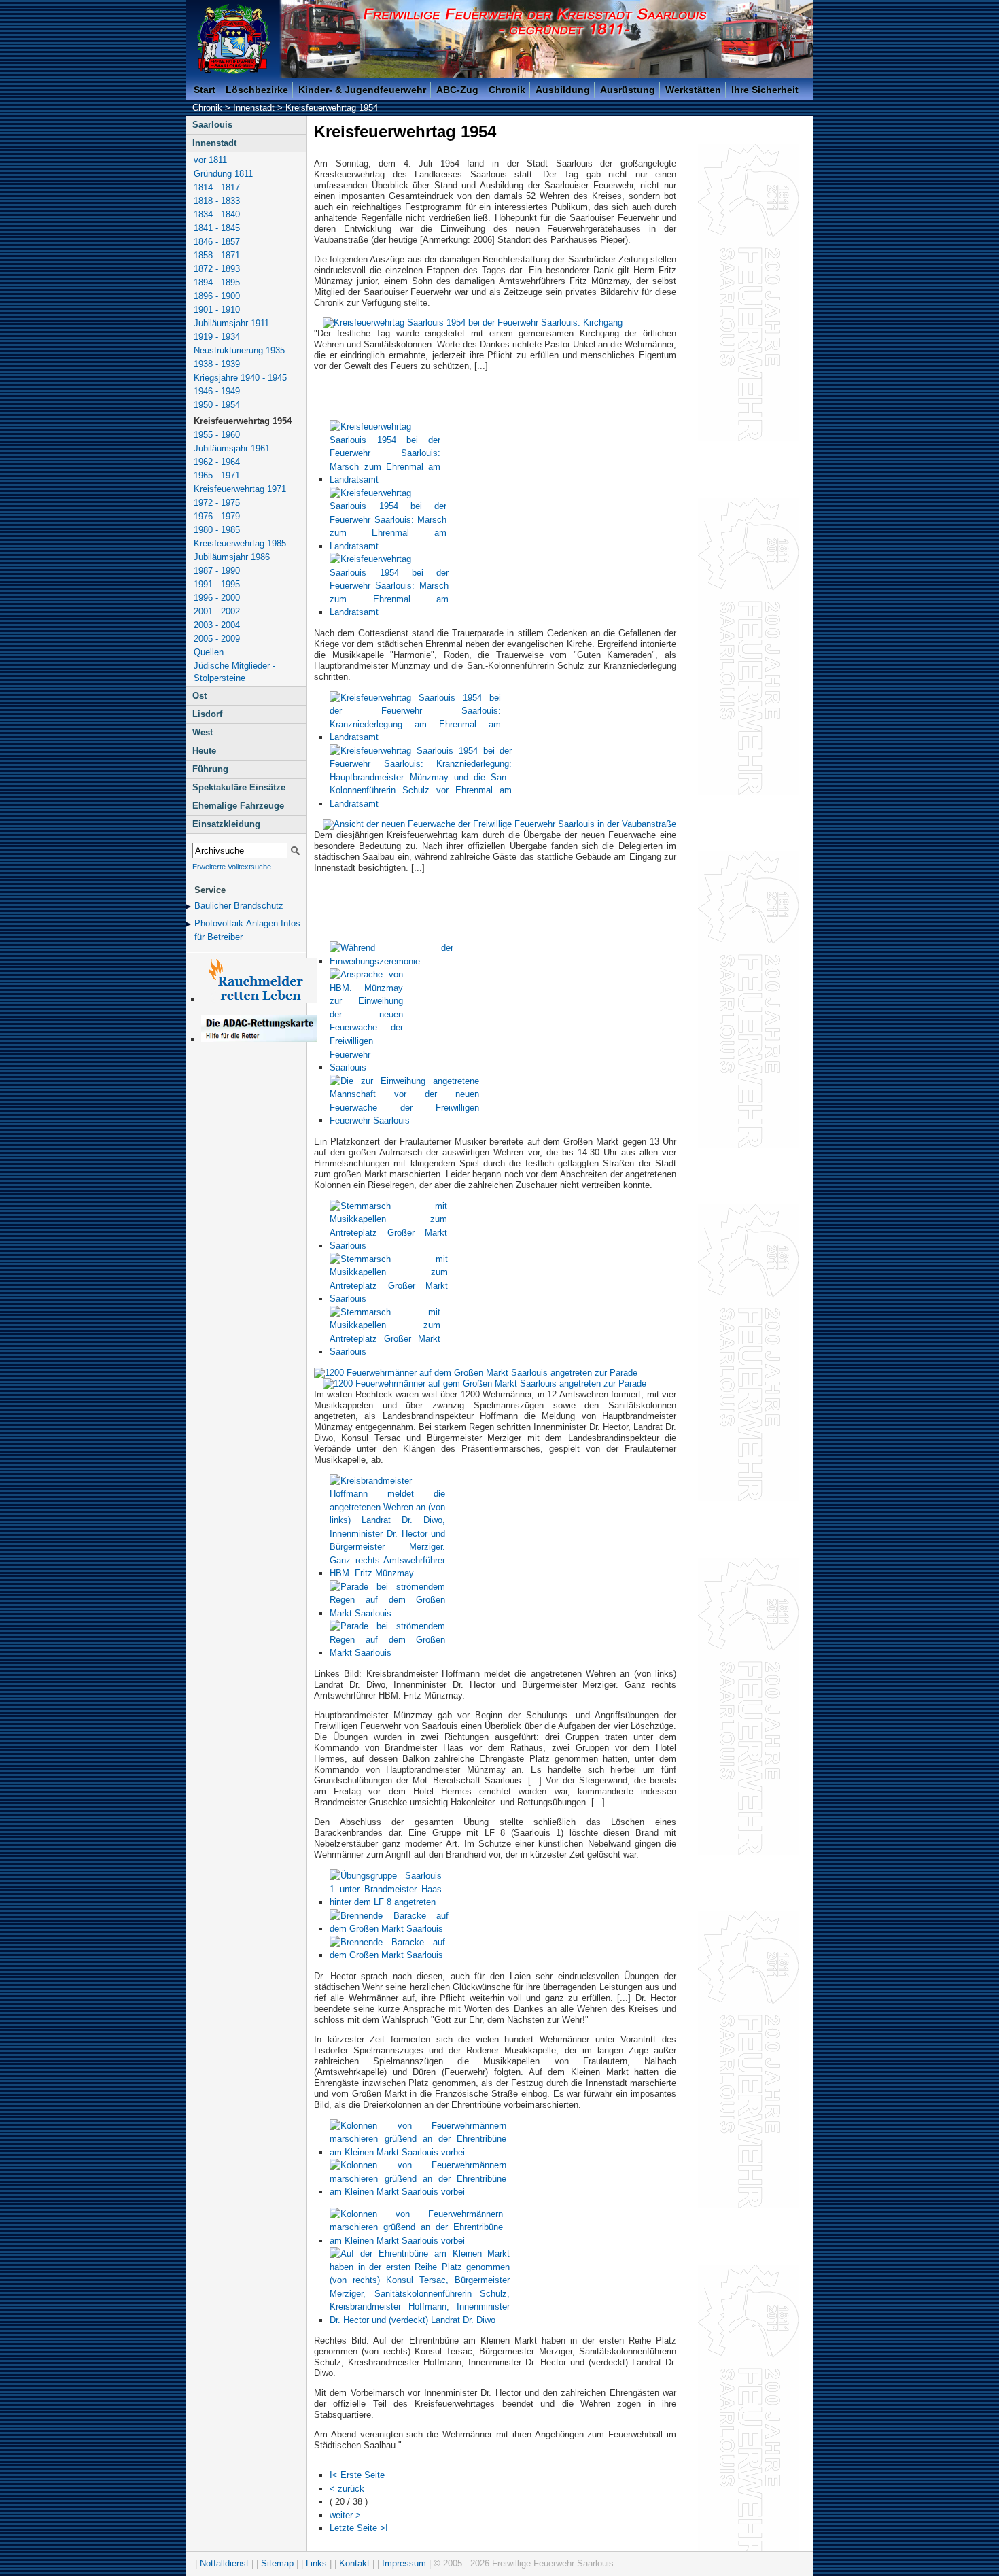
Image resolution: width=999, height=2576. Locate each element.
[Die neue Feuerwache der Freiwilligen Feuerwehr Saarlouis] (500, 824)
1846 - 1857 (217, 242)
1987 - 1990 (217, 571)
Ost (199, 696)
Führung (210, 769)
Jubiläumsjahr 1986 (232, 557)
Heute (204, 751)
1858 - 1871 (217, 255)
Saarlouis (212, 125)
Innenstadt (254, 108)
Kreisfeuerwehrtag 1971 (240, 489)
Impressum (404, 2563)
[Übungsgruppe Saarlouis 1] (386, 1902)
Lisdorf (207, 714)
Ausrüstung (628, 90)
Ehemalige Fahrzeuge (238, 806)
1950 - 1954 (217, 405)
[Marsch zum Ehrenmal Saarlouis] (385, 480)
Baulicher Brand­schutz (239, 906)
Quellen (209, 652)
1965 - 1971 (217, 475)
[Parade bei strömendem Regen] (387, 1613)
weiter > (345, 2515)
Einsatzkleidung (226, 824)
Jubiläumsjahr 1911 (231, 323)
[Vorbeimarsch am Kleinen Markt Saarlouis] (418, 2152)
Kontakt (354, 2563)
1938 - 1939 (217, 364)
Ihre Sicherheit (765, 90)
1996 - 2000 (217, 598)
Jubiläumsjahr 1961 (232, 448)
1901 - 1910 (217, 310)
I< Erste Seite (357, 2475)
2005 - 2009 (217, 639)
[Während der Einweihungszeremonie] (391, 961)
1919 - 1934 (217, 337)
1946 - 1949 (217, 391)
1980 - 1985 (217, 530)
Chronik (507, 90)
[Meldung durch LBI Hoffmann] (387, 1573)
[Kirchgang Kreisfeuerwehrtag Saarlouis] (473, 323)
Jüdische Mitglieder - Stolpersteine (234, 672)
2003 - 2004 (217, 625)
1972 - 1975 (217, 503)
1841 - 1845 (217, 228)
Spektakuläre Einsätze (239, 787)
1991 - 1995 (217, 584)
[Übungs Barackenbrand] (387, 1955)
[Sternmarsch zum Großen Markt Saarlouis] (388, 1246)
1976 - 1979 (217, 516)
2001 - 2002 (217, 611)
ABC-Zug (457, 90)
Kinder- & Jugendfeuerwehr (362, 90)
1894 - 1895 (217, 282)
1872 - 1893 (217, 269)
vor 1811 (210, 160)
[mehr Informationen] (259, 1039)
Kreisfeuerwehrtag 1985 (240, 543)
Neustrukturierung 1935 (239, 350)
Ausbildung (563, 90)
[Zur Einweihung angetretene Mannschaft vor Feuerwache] (404, 1120)
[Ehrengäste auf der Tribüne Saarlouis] (420, 2320)
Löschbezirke (257, 90)
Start (205, 90)
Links (316, 2563)
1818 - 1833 (217, 201)
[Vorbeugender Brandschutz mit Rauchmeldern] (259, 999)
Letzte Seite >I (359, 2528)
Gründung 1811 (223, 174)
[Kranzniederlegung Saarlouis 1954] (415, 737)
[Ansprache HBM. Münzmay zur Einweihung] (366, 1067)
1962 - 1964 (217, 462)
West (203, 732)
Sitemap (277, 2563)
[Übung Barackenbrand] (389, 1929)
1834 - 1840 (217, 214)
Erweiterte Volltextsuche (232, 867)
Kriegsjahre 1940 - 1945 (240, 378)
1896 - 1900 (217, 296)
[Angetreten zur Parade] (476, 1373)
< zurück (347, 2489)
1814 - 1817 (217, 187)
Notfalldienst (224, 2563)
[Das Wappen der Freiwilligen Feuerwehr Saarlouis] (234, 39)
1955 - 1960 (217, 435)
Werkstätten (693, 90)
